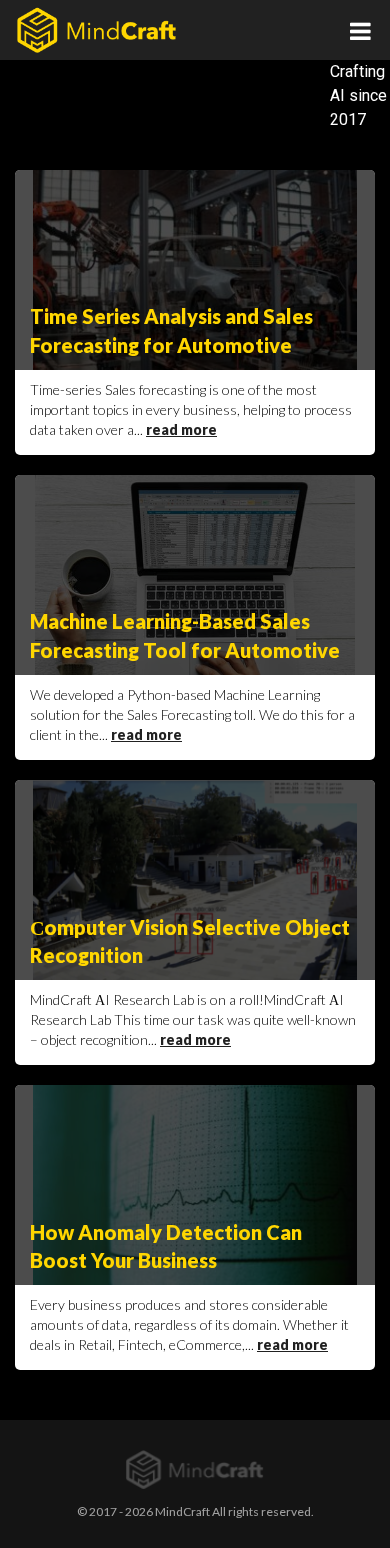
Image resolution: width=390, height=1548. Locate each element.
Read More (181, 430)
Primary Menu (360, 30)
